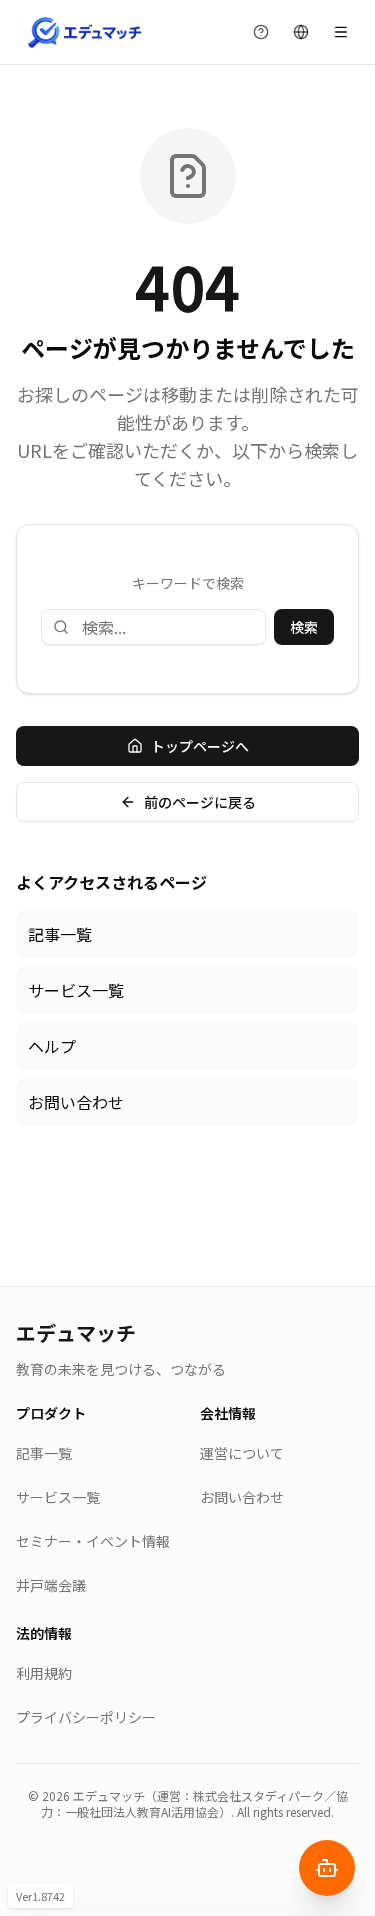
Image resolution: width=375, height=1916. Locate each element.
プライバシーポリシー (86, 1717)
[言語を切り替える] (301, 32)
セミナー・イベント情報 (93, 1541)
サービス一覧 (76, 990)
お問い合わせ (76, 1102)
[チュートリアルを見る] (261, 32)
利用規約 (44, 1673)
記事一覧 (60, 934)
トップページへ (200, 746)
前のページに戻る (200, 802)
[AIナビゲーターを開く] (327, 1868)
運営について (242, 1453)
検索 (304, 627)
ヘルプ (52, 1046)
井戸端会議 (51, 1585)
